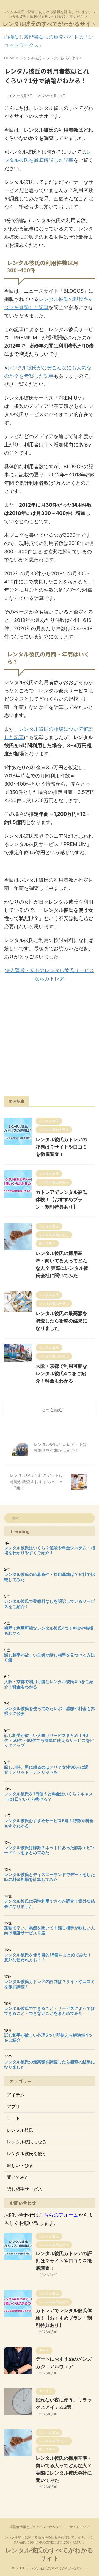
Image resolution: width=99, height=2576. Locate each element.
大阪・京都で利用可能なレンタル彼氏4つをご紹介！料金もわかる (61, 1373)
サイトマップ (79, 2527)
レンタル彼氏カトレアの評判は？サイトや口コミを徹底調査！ (61, 1147)
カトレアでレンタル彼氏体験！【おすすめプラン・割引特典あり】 (61, 1200)
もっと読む (52, 1409)
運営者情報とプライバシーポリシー (36, 2527)
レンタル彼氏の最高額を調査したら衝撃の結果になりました (61, 1321)
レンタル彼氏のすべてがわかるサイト (50, 24)
